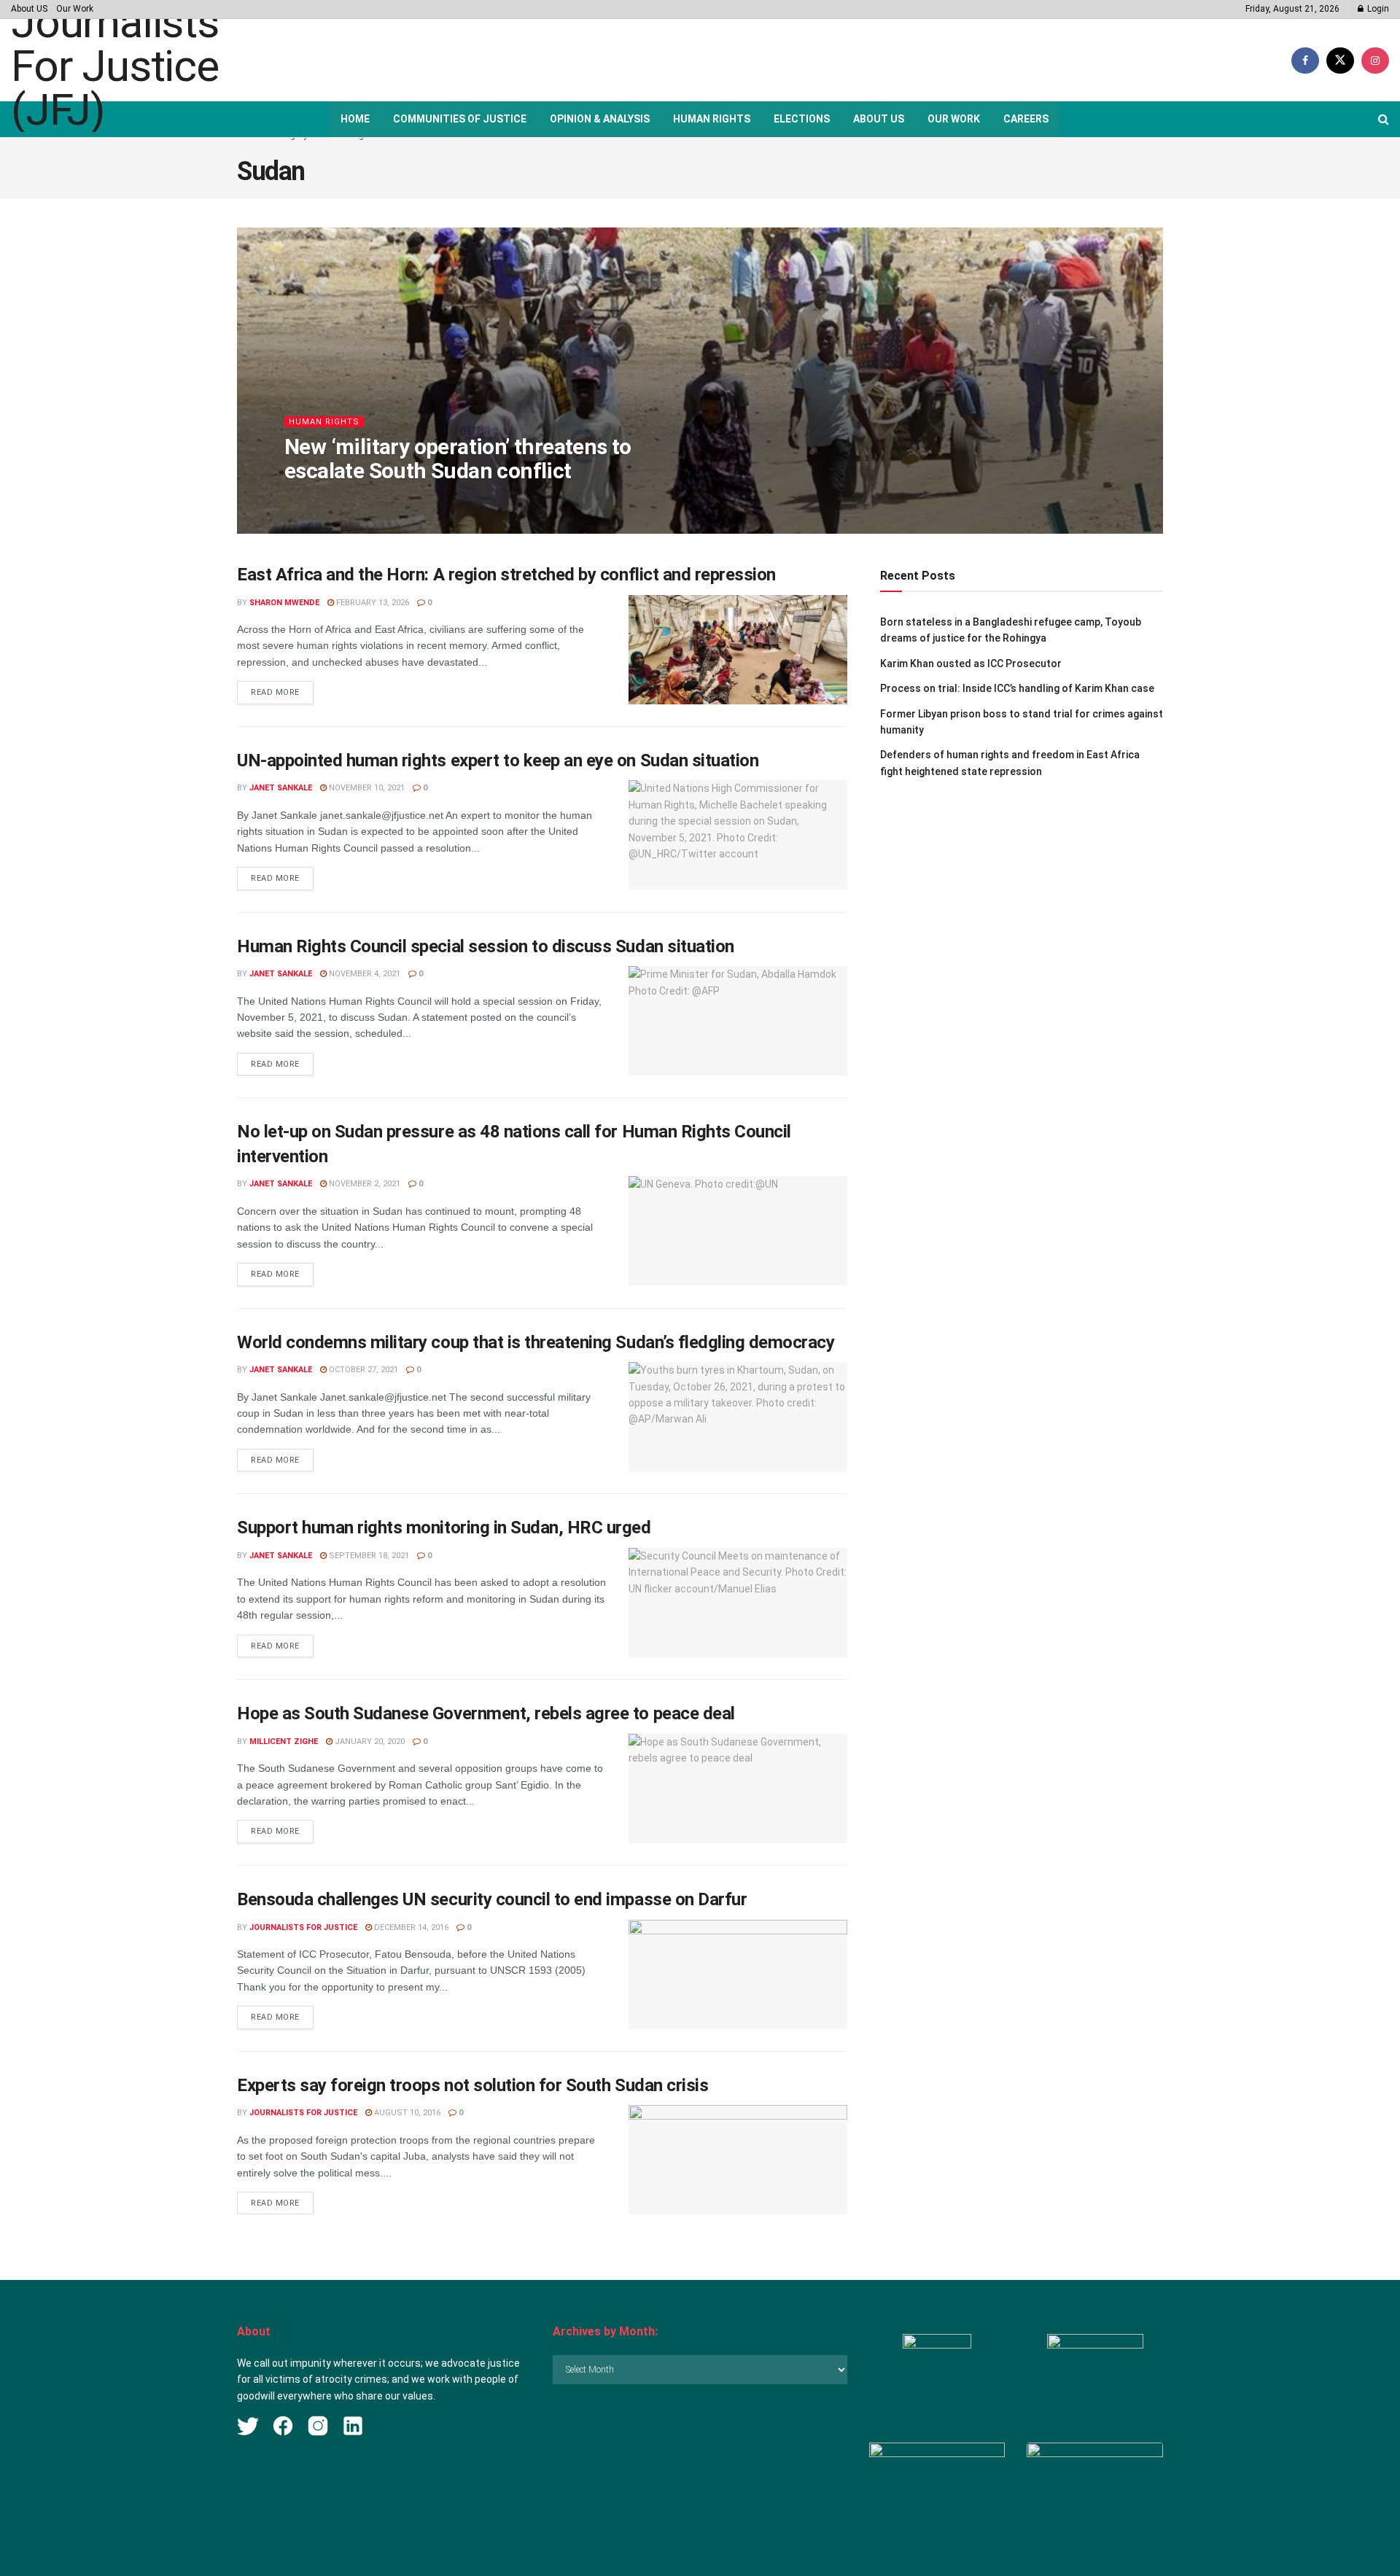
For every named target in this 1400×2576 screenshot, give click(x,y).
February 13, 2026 (372, 603)
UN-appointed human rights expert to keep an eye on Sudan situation (498, 760)
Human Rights (712, 119)
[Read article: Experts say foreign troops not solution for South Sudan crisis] (738, 2160)
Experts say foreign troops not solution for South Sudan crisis (472, 2085)
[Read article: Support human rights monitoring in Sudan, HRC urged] (738, 1603)
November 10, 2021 (366, 788)
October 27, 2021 (362, 1370)
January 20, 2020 (369, 1742)
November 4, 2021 (363, 974)
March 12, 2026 (413, 500)
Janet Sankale (281, 788)
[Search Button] (1384, 119)
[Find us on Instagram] (1375, 61)
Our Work (75, 9)
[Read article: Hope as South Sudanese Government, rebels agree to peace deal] (738, 1789)
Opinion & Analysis (600, 119)
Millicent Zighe (284, 1742)
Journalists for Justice (303, 1927)
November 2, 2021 (363, 1184)
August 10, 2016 (406, 2113)
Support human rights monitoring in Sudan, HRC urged (444, 1528)
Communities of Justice (460, 119)
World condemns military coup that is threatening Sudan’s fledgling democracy (536, 1342)
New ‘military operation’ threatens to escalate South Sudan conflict (458, 459)
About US (29, 9)
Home (355, 119)
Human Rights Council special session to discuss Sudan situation (486, 946)
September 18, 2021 (368, 1556)
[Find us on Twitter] (1340, 61)
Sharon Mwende (332, 500)
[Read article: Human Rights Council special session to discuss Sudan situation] (738, 1021)
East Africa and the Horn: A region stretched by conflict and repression (506, 575)
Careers (1026, 119)
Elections (802, 119)
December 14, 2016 (410, 1927)
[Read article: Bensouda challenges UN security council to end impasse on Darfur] (738, 1974)
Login (1377, 9)
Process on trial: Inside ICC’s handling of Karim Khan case (1017, 688)
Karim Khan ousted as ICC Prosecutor (971, 664)
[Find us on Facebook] (1305, 61)
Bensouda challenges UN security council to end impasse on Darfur (492, 1899)
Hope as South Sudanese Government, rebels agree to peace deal (486, 1713)
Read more (282, 692)
